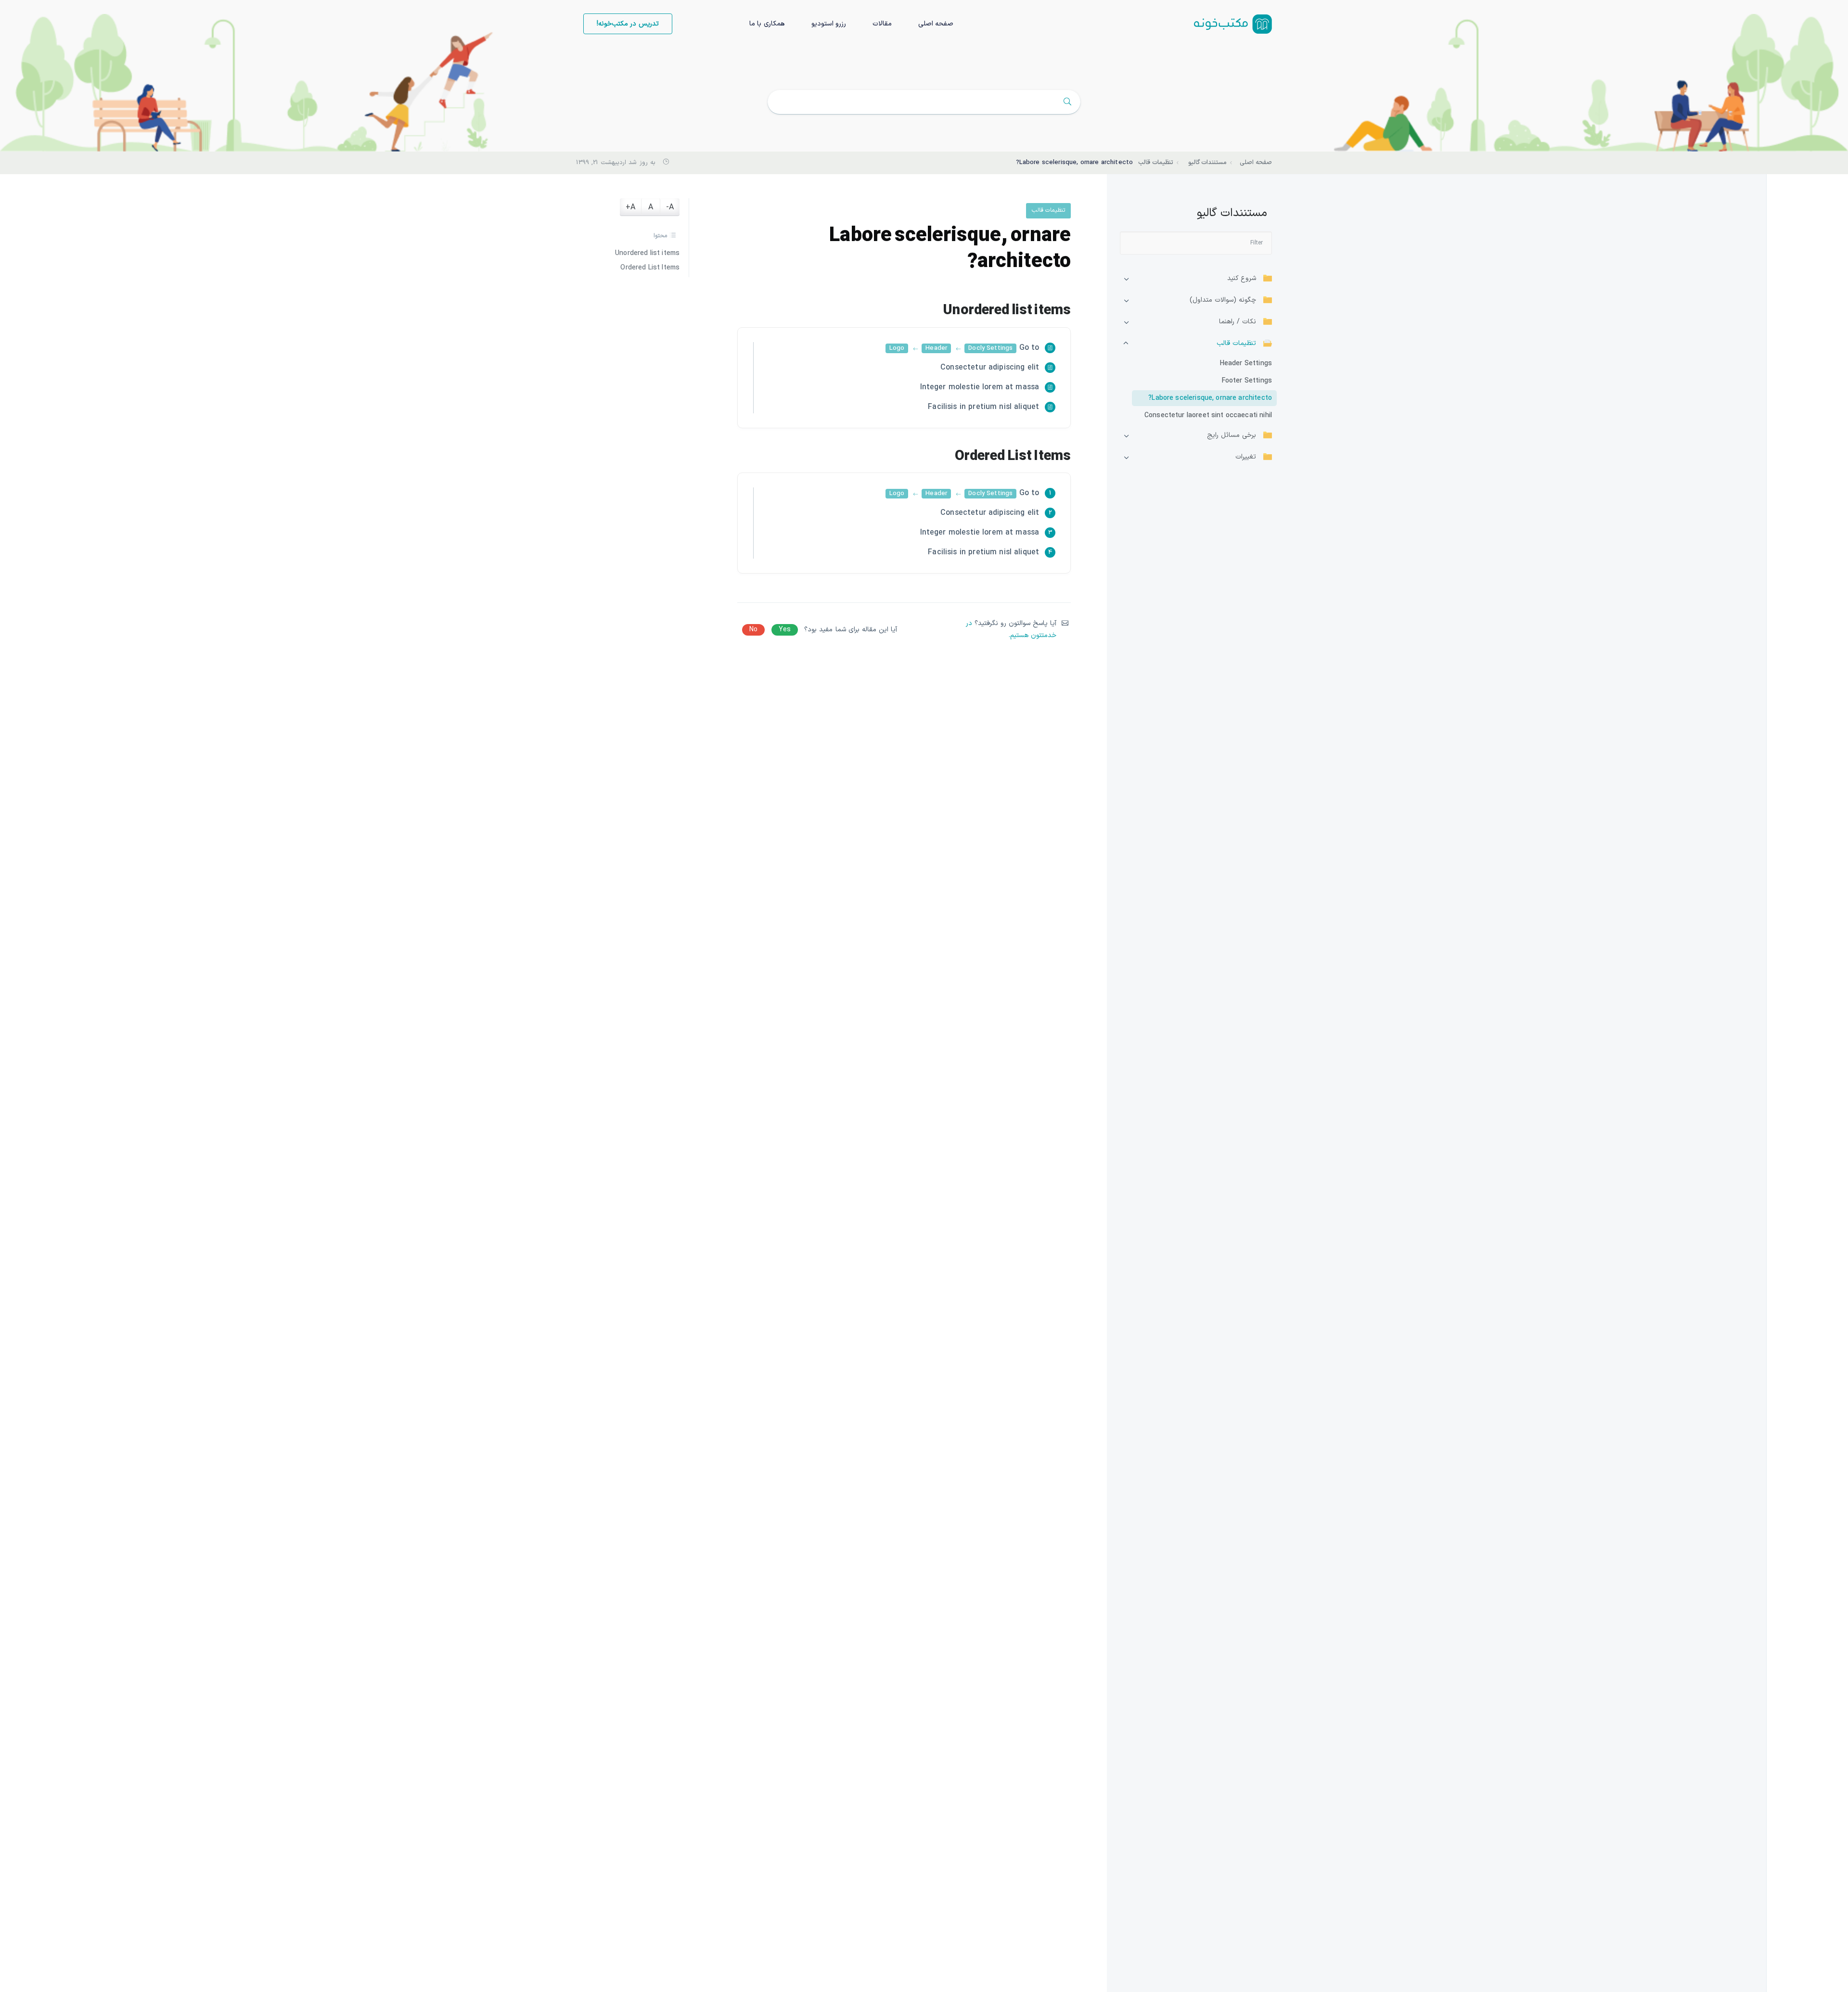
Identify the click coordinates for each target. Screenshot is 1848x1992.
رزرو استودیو (829, 24)
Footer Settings (1247, 381)
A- (670, 207)
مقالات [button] (882, 24)
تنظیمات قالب (1236, 344)
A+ (630, 207)
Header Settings (1246, 364)
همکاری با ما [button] (767, 24)
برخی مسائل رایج (1232, 435)
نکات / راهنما (1238, 322)
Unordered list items (647, 254)
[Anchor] (933, 311)
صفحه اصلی (936, 24)
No (753, 630)
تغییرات (1246, 457)
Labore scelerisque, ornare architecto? (1210, 398)
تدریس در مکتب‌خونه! (628, 24)
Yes (785, 630)
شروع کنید (1242, 279)
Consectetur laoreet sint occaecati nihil (1208, 415)
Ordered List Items (650, 268)
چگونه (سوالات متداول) (1223, 300)
